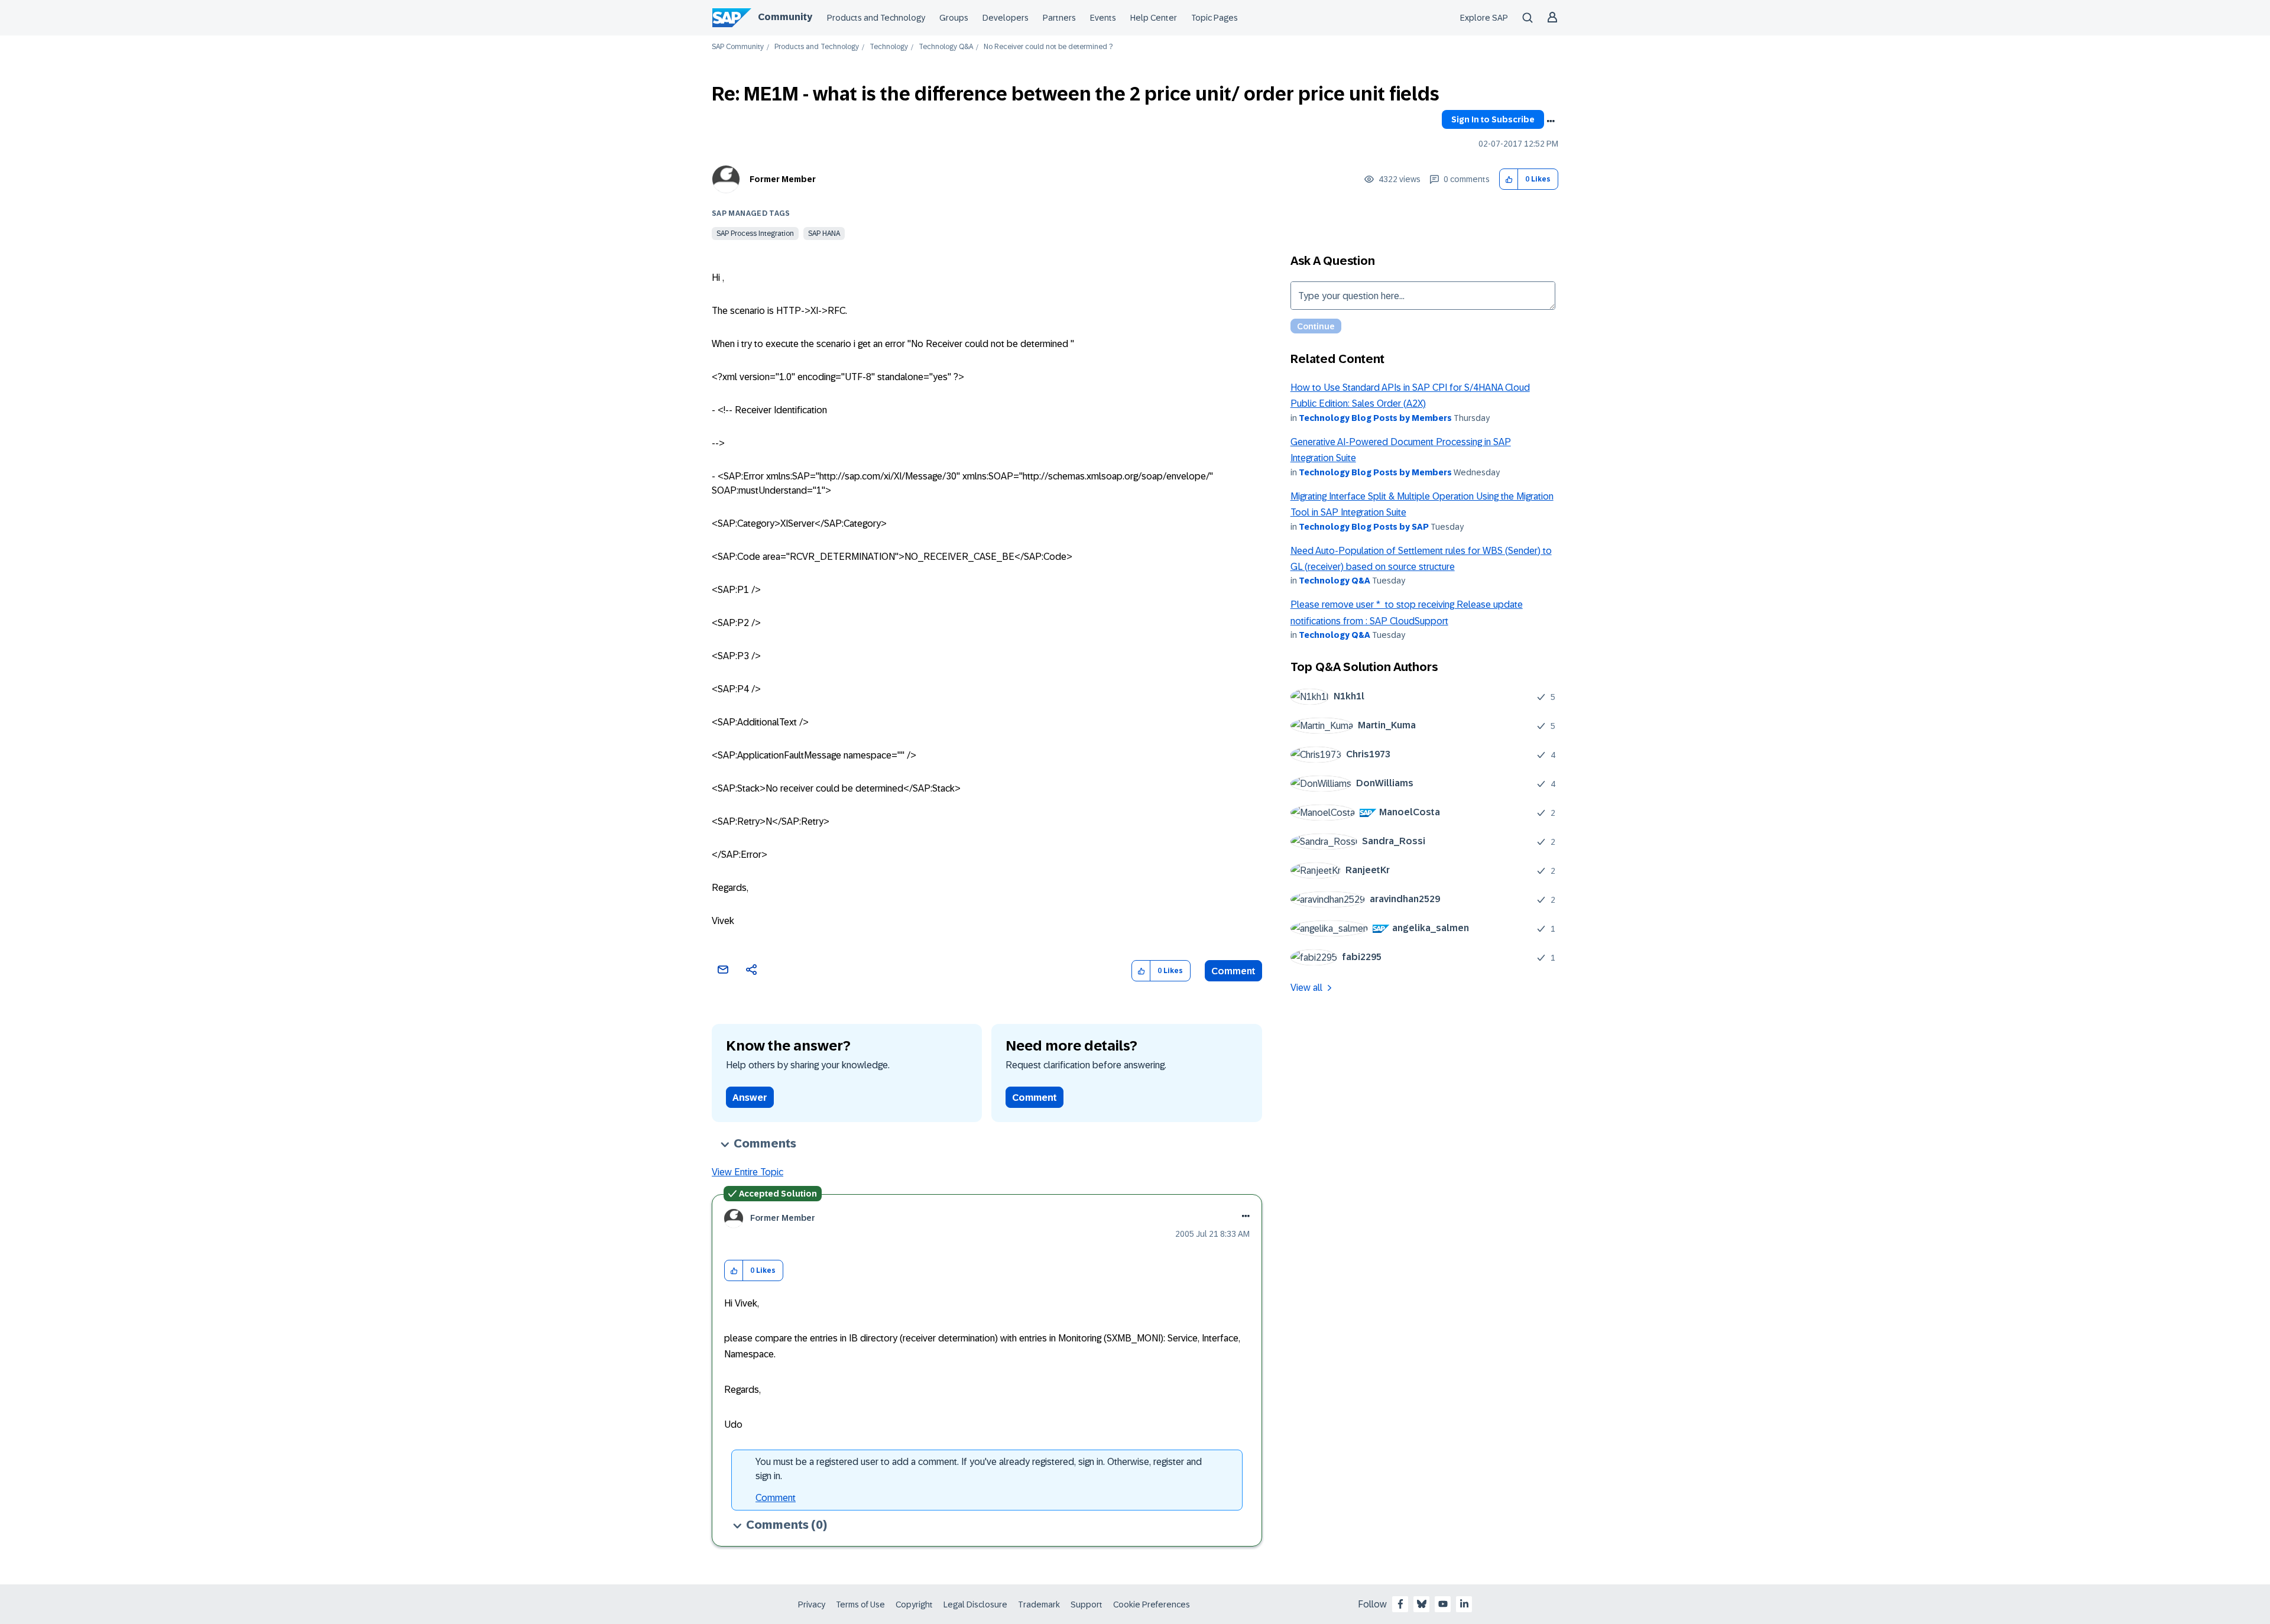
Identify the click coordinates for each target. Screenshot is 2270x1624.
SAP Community (738, 47)
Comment (1233, 971)
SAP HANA (824, 234)
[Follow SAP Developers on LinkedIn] (1464, 1604)
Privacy (812, 1604)
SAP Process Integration (755, 234)
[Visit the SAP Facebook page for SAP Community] (1400, 1604)
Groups (954, 18)
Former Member (783, 179)
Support (1087, 1604)
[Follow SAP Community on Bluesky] (1422, 1604)
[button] (1509, 179)
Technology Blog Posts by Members (1375, 418)
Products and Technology (876, 18)
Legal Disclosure (975, 1604)
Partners (1059, 18)
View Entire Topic (748, 1172)
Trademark (1039, 1604)
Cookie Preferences (1152, 1604)
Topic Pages (1215, 18)
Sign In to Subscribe (1493, 119)
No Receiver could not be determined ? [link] (1048, 47)
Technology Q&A (946, 47)
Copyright (914, 1604)
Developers (1006, 18)
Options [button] (1551, 121)
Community (785, 17)
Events (1103, 18)
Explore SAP (1484, 18)
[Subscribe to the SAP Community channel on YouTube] (1443, 1604)
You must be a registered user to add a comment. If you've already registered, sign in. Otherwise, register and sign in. (979, 1469)
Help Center (1154, 18)
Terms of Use (860, 1604)
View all (1306, 988)
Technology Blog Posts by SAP (1364, 527)
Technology (889, 47)
